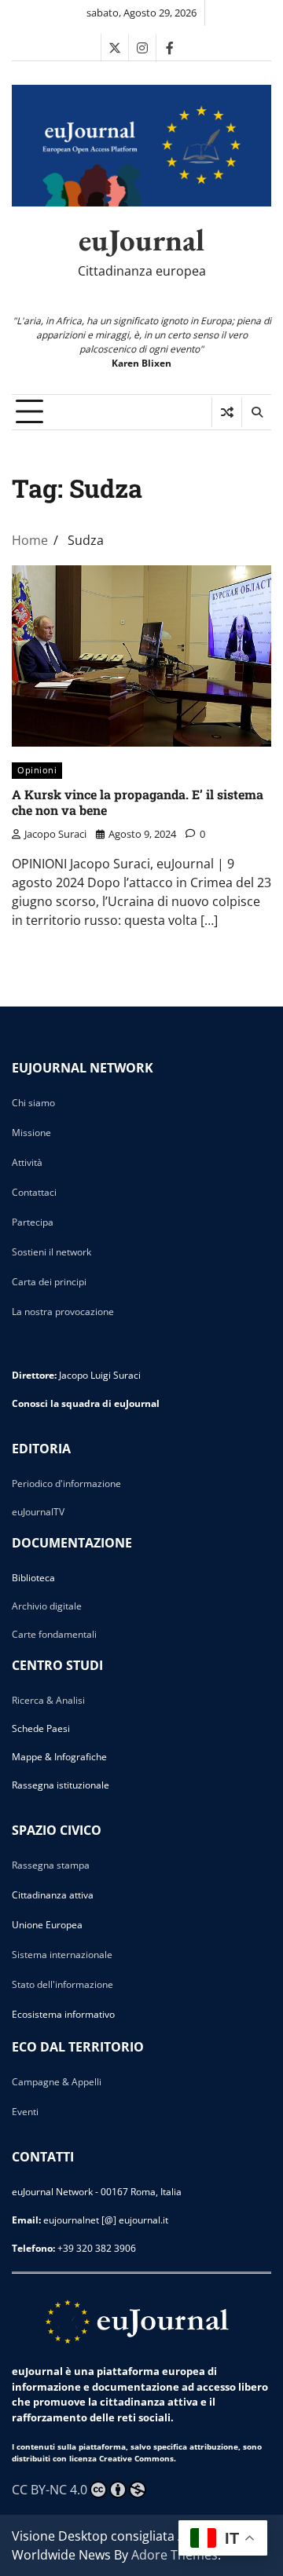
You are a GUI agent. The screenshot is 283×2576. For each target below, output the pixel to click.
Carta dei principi (49, 1282)
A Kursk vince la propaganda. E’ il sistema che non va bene (138, 802)
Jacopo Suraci (55, 834)
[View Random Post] (227, 412)
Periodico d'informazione (66, 1483)
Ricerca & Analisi (48, 1700)
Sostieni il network (51, 1252)
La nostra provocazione (63, 1312)
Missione (31, 1133)
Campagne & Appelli (57, 2082)
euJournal (141, 240)
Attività (27, 1162)
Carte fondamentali (54, 1634)
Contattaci (34, 1192)
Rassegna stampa (51, 1865)
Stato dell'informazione (62, 1984)
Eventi (25, 2112)
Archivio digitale (47, 1606)
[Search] (256, 412)
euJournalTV (38, 1512)
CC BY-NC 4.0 (50, 2490)
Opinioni (37, 770)
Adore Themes (175, 2555)
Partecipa (33, 1222)
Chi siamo (33, 1103)
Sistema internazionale (62, 1955)
